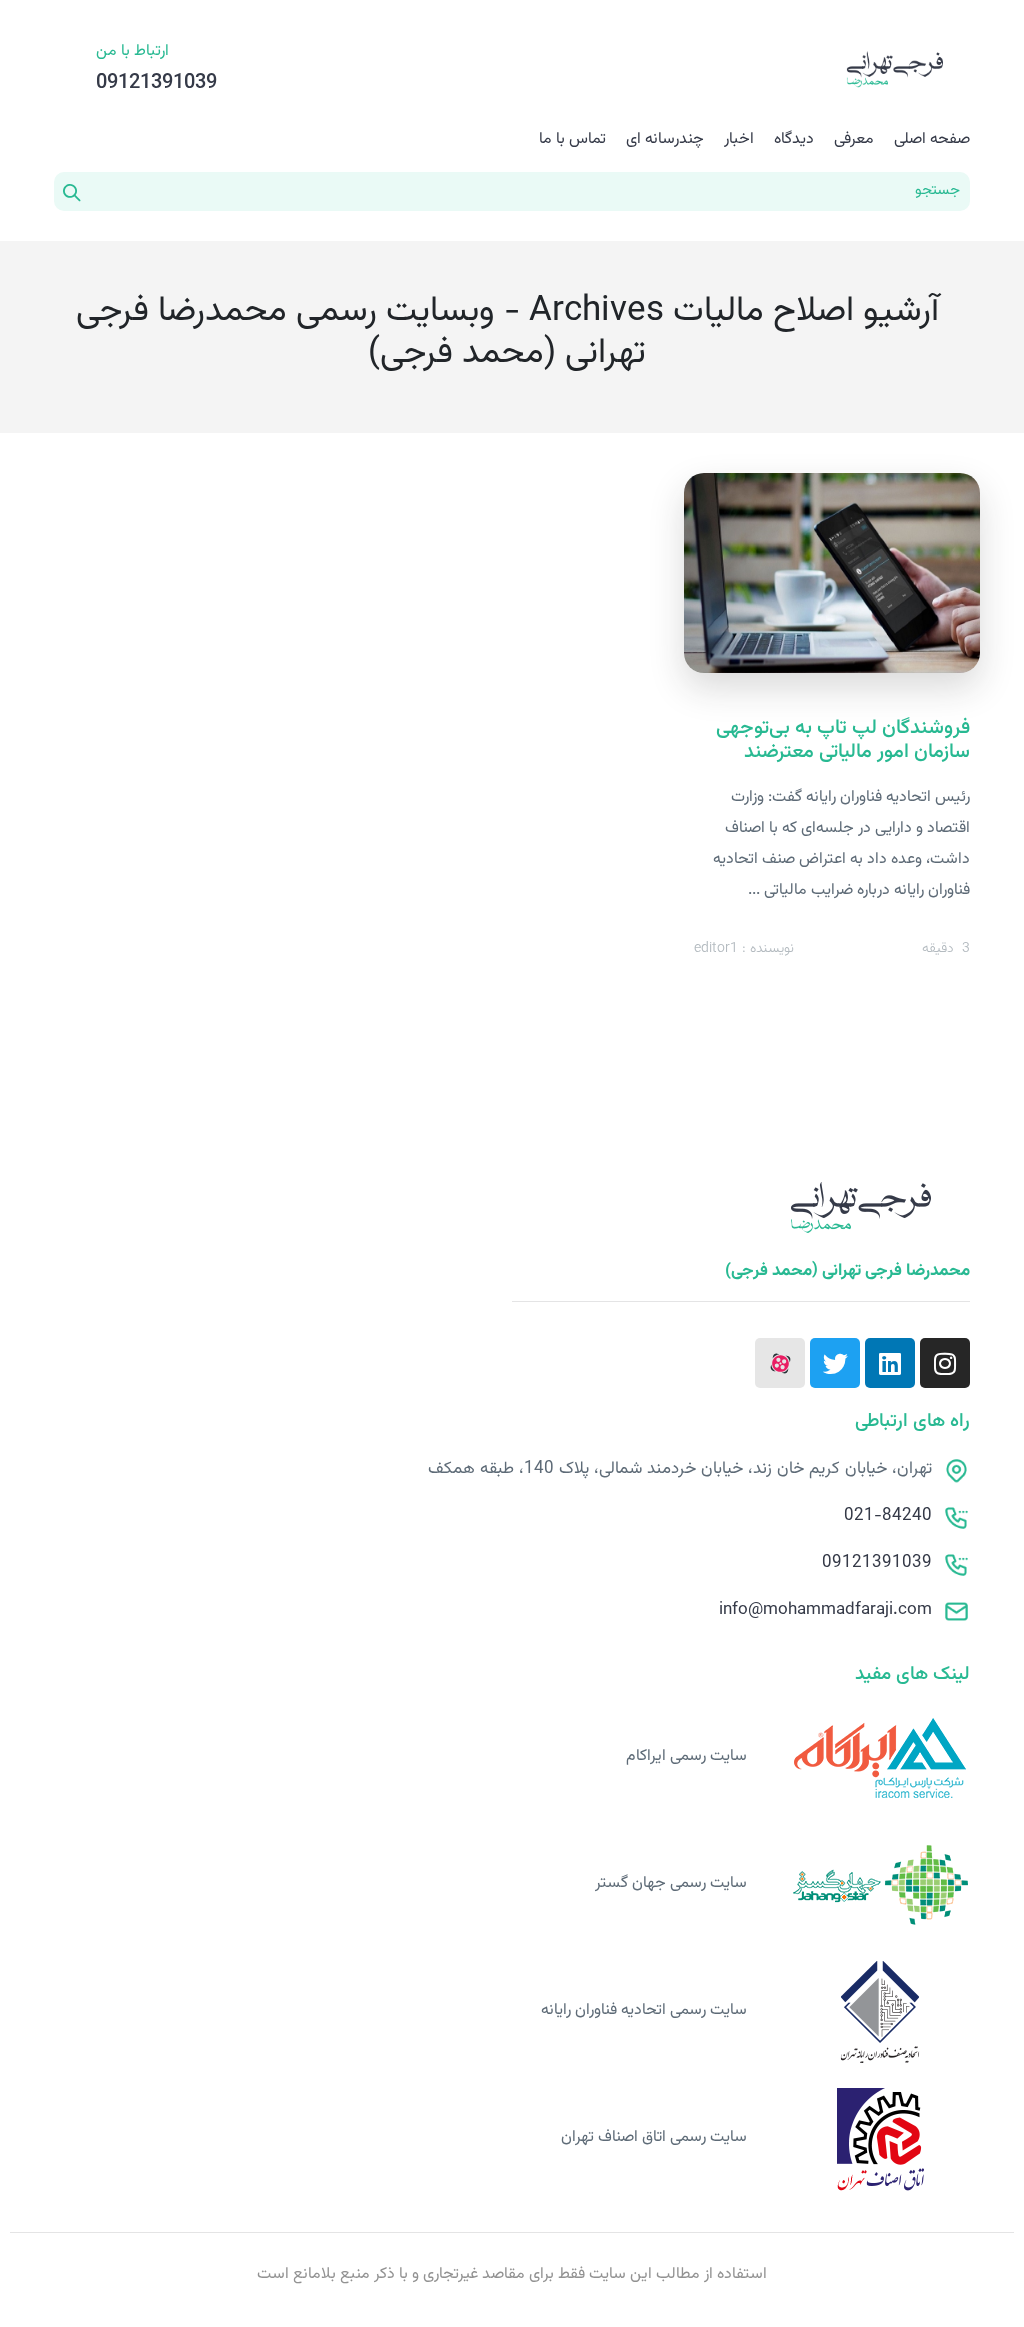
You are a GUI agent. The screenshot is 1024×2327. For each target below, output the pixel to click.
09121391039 (877, 1563)
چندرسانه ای (665, 139)
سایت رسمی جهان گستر (671, 1883)
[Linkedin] (890, 1363)
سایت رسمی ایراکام (686, 1756)
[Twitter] (835, 1363)
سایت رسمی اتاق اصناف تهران (654, 2137)
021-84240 (888, 1516)
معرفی (854, 139)
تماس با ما (572, 139)
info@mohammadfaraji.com (825, 1610)
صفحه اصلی (932, 139)
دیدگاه (794, 139)
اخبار (739, 139)
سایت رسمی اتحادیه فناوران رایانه (644, 2010)
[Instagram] (945, 1363)
